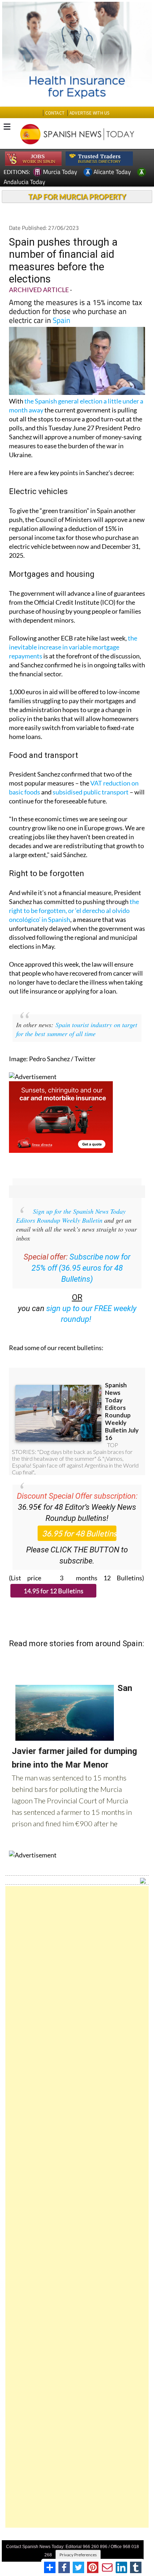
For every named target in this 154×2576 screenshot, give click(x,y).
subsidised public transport (91, 792)
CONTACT (55, 113)
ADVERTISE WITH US (89, 113)
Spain (61, 320)
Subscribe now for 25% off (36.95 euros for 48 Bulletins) (81, 1268)
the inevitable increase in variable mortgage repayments (73, 647)
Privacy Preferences (78, 2555)
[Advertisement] (77, 2207)
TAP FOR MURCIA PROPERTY (77, 197)
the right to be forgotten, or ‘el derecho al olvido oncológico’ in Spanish (74, 910)
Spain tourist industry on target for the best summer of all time (77, 1029)
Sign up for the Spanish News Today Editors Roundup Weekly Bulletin (71, 1216)
